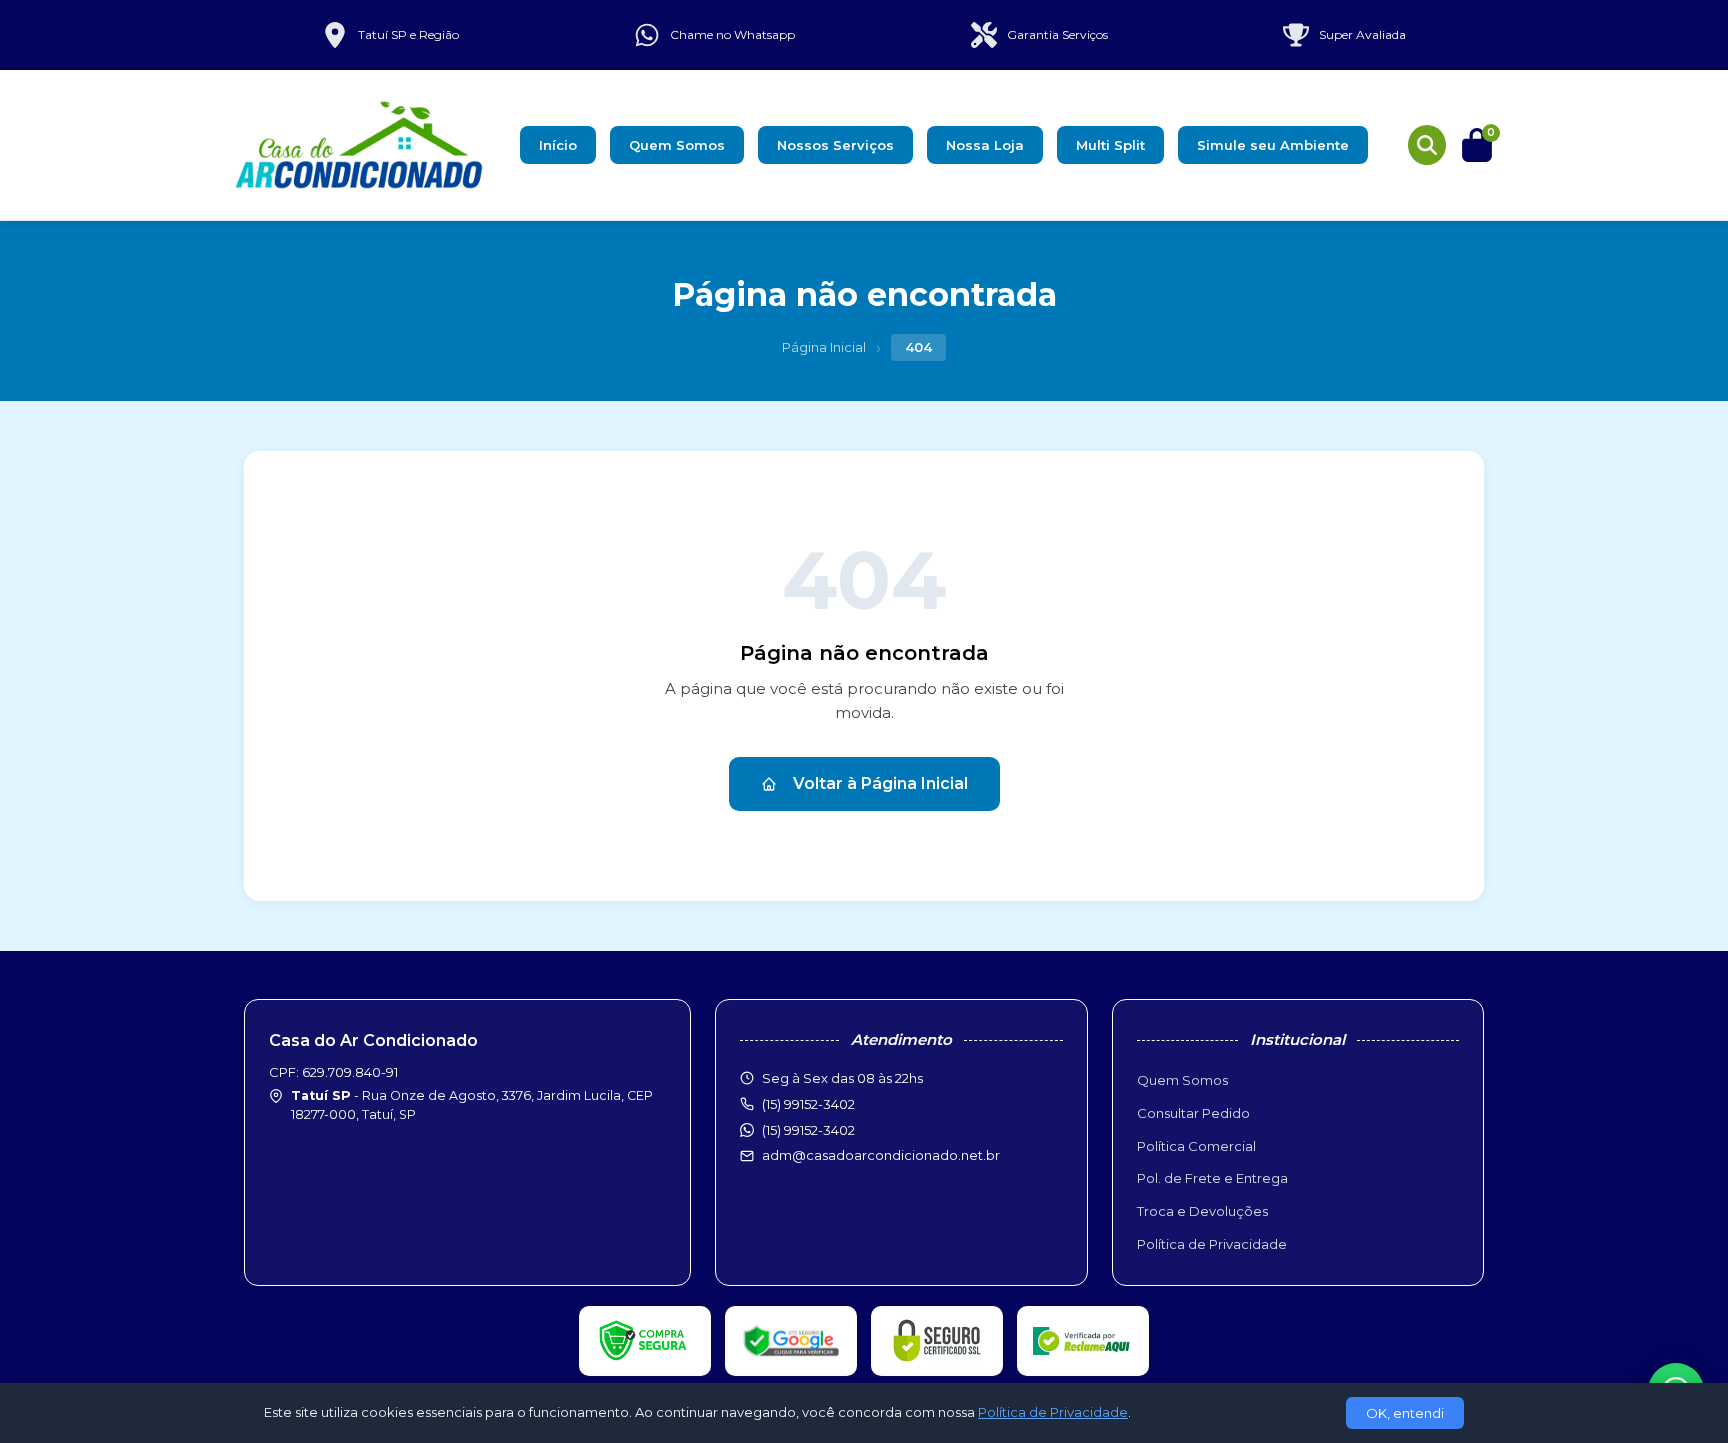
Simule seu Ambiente (1273, 145)
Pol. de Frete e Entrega (1212, 1178)
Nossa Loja (985, 145)
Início (558, 145)
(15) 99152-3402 (808, 1130)
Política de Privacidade (1212, 1244)
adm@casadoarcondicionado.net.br (881, 1155)
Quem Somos (677, 145)
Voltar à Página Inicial (880, 783)
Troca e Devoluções (1202, 1211)
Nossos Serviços (835, 145)
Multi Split (1110, 145)
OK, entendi (1405, 1413)
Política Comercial (1196, 1146)
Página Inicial (824, 347)
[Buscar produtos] (1427, 145)
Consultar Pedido (1193, 1113)
